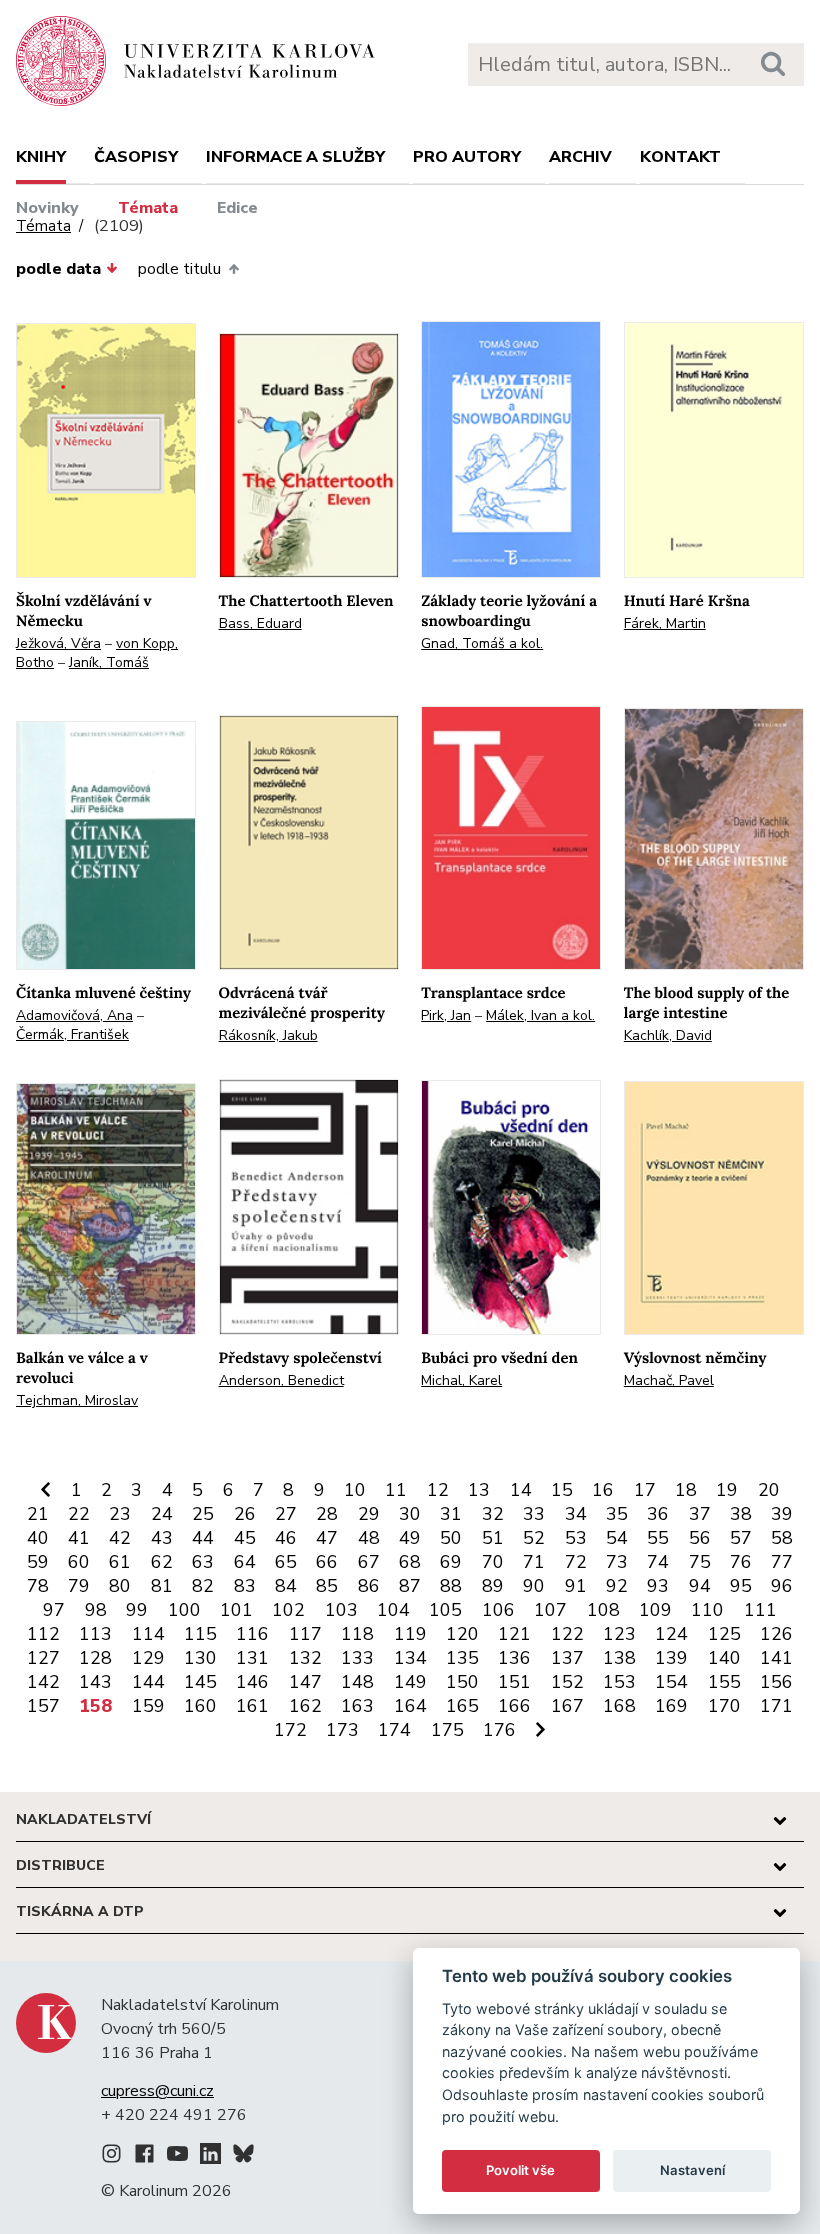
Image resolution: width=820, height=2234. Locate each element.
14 (521, 1490)
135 (462, 1658)
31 (451, 1514)
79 (79, 1586)
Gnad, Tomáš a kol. (482, 643)
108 (603, 1610)
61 (120, 1562)
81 (162, 1586)
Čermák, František (72, 1034)
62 (162, 1562)
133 (357, 1658)
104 (393, 1610)
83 (245, 1586)
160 (200, 1706)
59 (38, 1562)
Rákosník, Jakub (268, 1035)
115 (200, 1634)
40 (38, 1538)
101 (236, 1610)
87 (410, 1586)
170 (724, 1706)
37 (700, 1514)
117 (305, 1634)
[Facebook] (144, 2157)
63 (203, 1562)
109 (655, 1610)
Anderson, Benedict (281, 1380)
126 (776, 1634)
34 (576, 1514)
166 (514, 1706)
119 (410, 1634)
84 (286, 1586)
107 (550, 1610)
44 (203, 1538)
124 (671, 1634)
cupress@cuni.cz (157, 2091)
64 (245, 1562)
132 (305, 1658)
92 (617, 1586)
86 (369, 1586)
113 (95, 1634)
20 (769, 1490)
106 (498, 1610)
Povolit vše (520, 2170)
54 (617, 1538)
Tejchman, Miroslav (77, 1400)
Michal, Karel (461, 1380)
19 (727, 1490)
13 (479, 1490)
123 (619, 1634)
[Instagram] (111, 2157)
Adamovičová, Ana (74, 1015)
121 (514, 1634)
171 (776, 1706)
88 (451, 1586)
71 (534, 1562)
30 (410, 1514)
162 (305, 1706)
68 (410, 1562)
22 (79, 1514)
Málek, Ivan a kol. (540, 1015)
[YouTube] (177, 2157)
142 (43, 1682)
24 (162, 1514)
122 (567, 1634)
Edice (237, 208)
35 (617, 1514)
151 (514, 1682)
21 (38, 1514)
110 (707, 1610)
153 (619, 1682)
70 (493, 1562)
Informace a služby (295, 157)
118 (357, 1634)
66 (327, 1562)
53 (576, 1538)
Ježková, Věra (58, 643)
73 (617, 1562)
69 (451, 1562)
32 (493, 1514)
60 (79, 1562)
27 (286, 1514)
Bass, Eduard (260, 623)
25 (203, 1514)
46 (286, 1538)
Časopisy (136, 157)
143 (95, 1682)
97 (54, 1610)
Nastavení (692, 2170)
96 (782, 1586)
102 (288, 1610)
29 (369, 1514)
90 (534, 1586)
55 (658, 1538)
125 (724, 1634)
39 (782, 1514)
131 (252, 1658)
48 (369, 1538)
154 (671, 1682)
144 (148, 1682)
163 (357, 1706)
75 (700, 1562)
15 (562, 1490)
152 (567, 1682)
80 (120, 1586)
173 (342, 1730)
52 (534, 1538)
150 (462, 1682)
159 (148, 1706)
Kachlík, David (668, 1035)
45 (245, 1538)
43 (162, 1538)
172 (290, 1730)
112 (43, 1634)
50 (451, 1538)
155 (724, 1682)
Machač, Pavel (669, 1380)
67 (369, 1562)
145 (200, 1682)
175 (447, 1730)
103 (341, 1610)
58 (782, 1538)
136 (514, 1658)
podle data (58, 269)
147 (305, 1682)
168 (619, 1706)
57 (741, 1538)
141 (776, 1658)
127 (43, 1658)
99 (137, 1610)
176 (499, 1730)
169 (671, 1706)
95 (741, 1586)
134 (410, 1658)
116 (252, 1634)
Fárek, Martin (665, 623)
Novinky (47, 208)
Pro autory (467, 157)
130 (200, 1658)
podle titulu (179, 269)
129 (148, 1658)
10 (355, 1490)
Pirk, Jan (446, 1015)
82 (203, 1586)
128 (95, 1658)
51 (493, 1538)
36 (658, 1514)
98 (96, 1610)
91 (576, 1586)
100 (184, 1610)
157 (43, 1706)
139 (671, 1658)
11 (396, 1490)
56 (700, 1538)
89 (493, 1586)
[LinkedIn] (210, 2157)
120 (462, 1634)
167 (567, 1706)
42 (120, 1538)
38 (741, 1514)
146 (252, 1682)
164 (410, 1706)
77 (782, 1562)
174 (394, 1730)
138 (619, 1658)
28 (327, 1514)
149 (410, 1682)
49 (410, 1538)
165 (462, 1706)
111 (760, 1610)
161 (252, 1706)
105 (445, 1610)
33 (534, 1514)
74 (658, 1562)
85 (327, 1586)
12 (438, 1490)
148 (357, 1682)
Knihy (41, 157)
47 (327, 1538)
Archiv (580, 157)
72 (576, 1562)
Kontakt (680, 157)
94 (700, 1586)
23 (120, 1514)
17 (645, 1490)
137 (567, 1658)
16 (603, 1490)
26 (245, 1514)
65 (286, 1562)
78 (38, 1586)
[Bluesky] (243, 2157)
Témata (148, 208)
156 (776, 1682)
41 (79, 1538)
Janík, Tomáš (109, 662)
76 (741, 1562)
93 (658, 1586)
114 (148, 1634)
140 (724, 1658)
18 (686, 1490)
